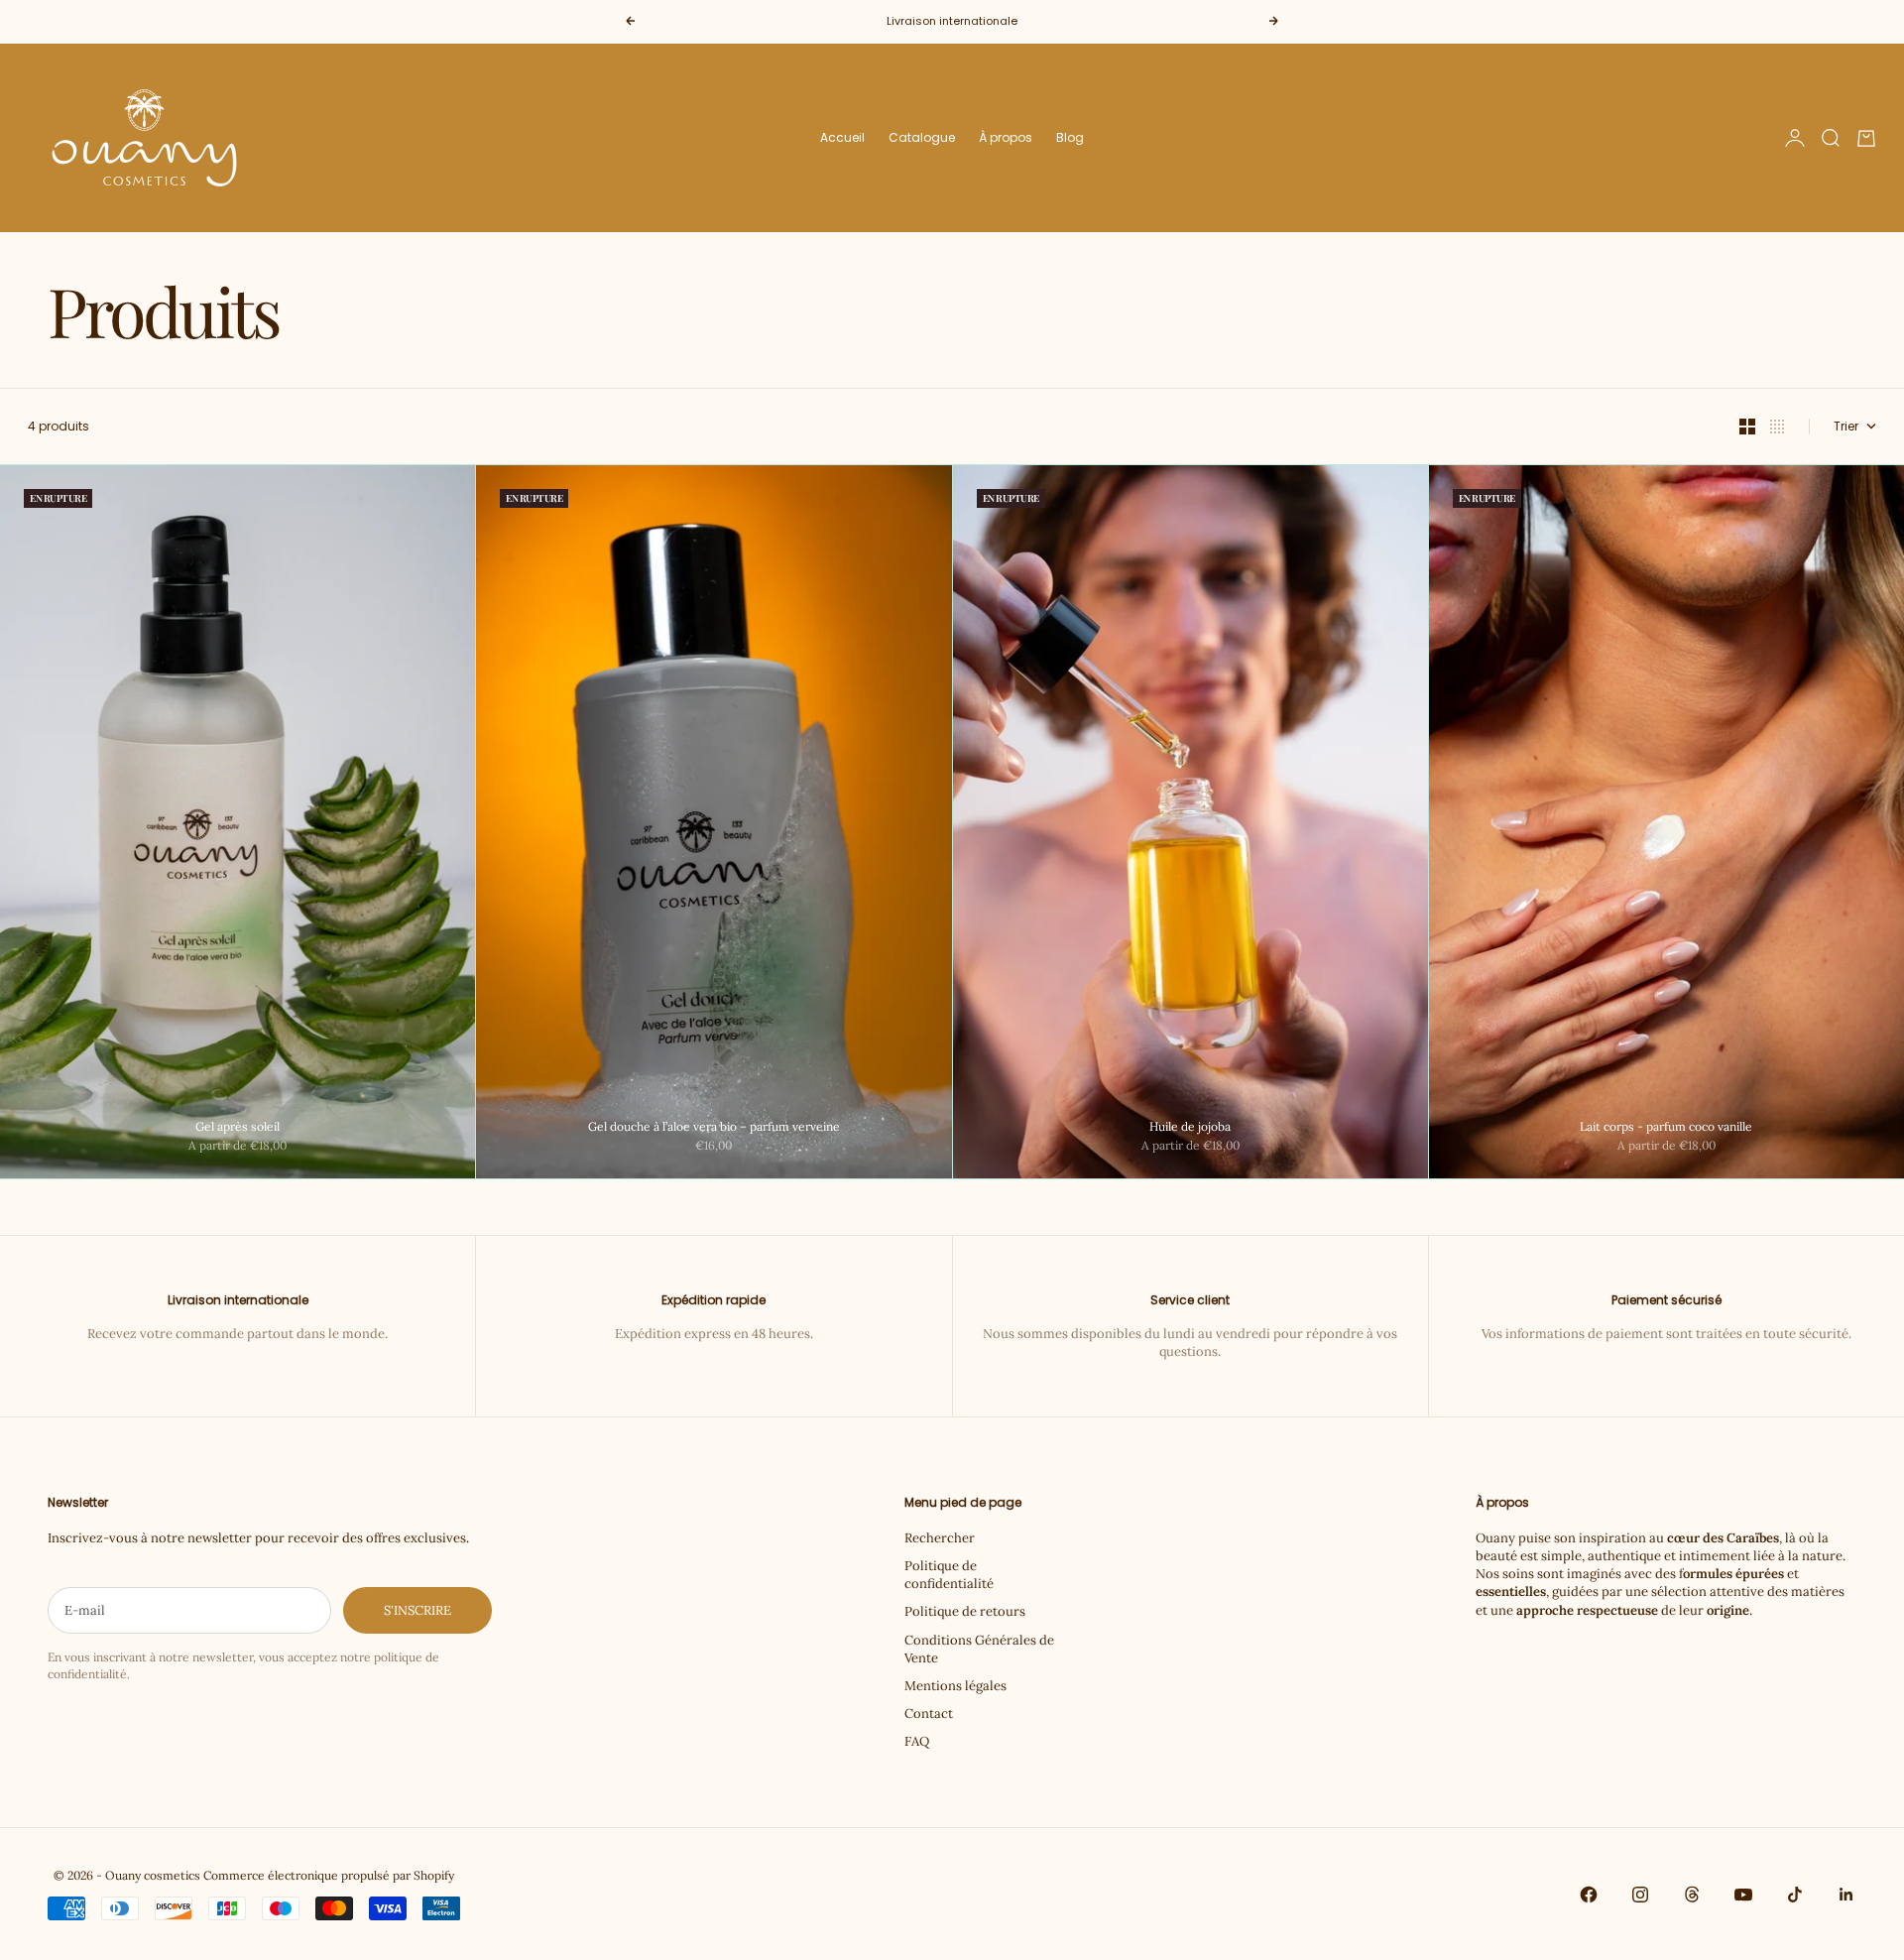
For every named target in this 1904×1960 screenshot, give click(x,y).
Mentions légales (955, 1686)
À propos (1006, 137)
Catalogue (922, 137)
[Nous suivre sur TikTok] (1795, 1895)
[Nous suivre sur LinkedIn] (1846, 1895)
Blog (1070, 137)
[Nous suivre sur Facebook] (1589, 1895)
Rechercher (940, 1538)
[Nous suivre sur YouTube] (1743, 1895)
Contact (929, 1714)
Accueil (842, 137)
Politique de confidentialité (949, 1575)
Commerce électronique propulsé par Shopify (329, 1875)
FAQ (917, 1741)
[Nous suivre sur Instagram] (1640, 1895)
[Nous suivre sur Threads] (1692, 1895)
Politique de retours (965, 1611)
